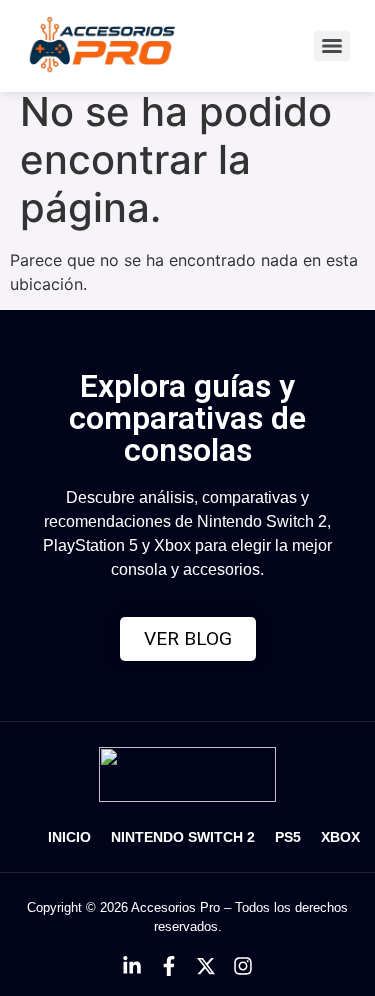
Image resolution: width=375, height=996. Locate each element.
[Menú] (332, 46)
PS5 (288, 837)
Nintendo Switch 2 (183, 837)
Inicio (69, 837)
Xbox (340, 837)
